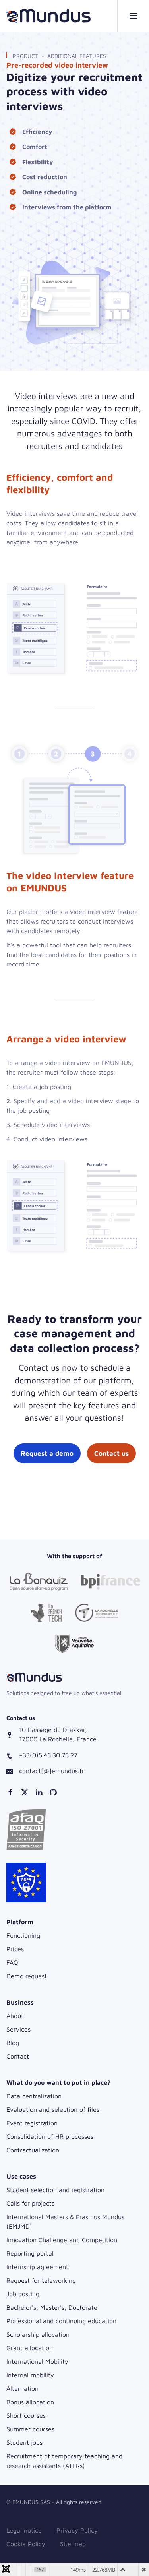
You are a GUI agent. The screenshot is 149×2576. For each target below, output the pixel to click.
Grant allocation (30, 2348)
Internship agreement (37, 2267)
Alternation (22, 2388)
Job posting (23, 2294)
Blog (13, 2043)
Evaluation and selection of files (53, 2109)
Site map (73, 2544)
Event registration (32, 2123)
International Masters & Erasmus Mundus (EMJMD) (65, 2222)
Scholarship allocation (38, 2334)
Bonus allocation (30, 2402)
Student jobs (24, 2442)
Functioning (23, 1935)
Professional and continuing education (61, 2321)
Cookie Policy (26, 2544)
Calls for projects (30, 2203)
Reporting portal (30, 2253)
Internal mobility (30, 2375)
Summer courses (30, 2429)
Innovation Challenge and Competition (62, 2240)
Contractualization (33, 2150)
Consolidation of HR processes (50, 2136)
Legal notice (24, 2530)
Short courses (26, 2415)
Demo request (27, 1976)
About (15, 2016)
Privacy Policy (77, 2530)
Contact (18, 2056)
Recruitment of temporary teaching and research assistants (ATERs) (64, 2461)
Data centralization (34, 2096)
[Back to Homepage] (48, 16)
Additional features (77, 56)
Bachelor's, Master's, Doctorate (52, 2307)
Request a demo (47, 1453)
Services (18, 2029)
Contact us (111, 1453)
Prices (15, 1949)
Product (25, 56)
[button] (133, 16)
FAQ (12, 1962)
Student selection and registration (55, 2190)
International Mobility (37, 2361)
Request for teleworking (41, 2280)
